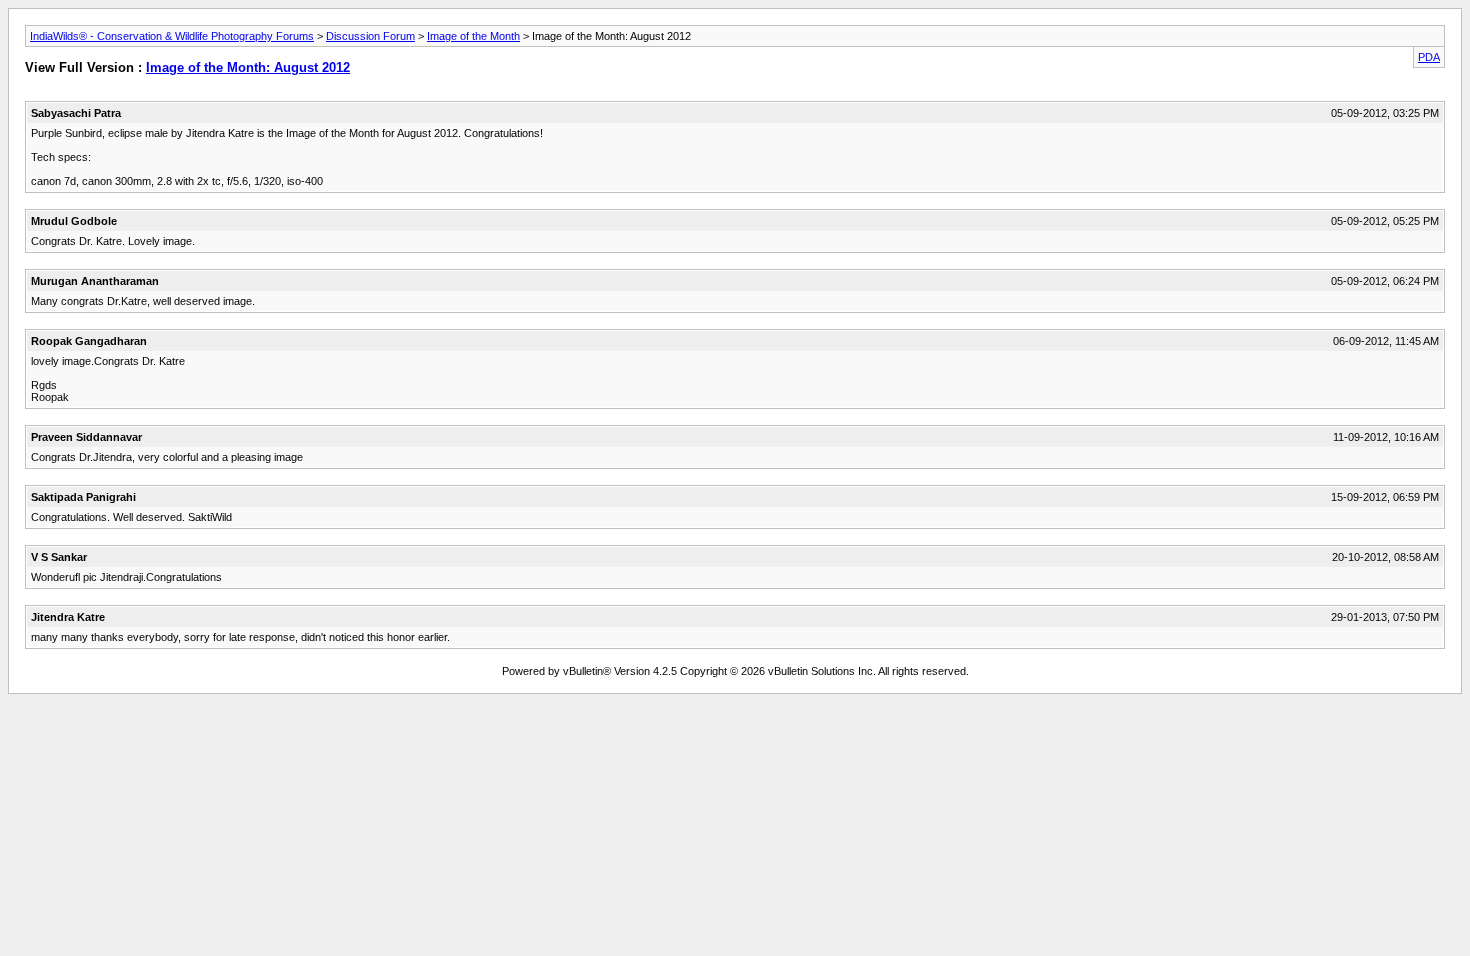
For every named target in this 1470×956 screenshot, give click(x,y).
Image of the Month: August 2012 (248, 67)
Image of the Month (473, 36)
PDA (1429, 57)
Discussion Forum (370, 36)
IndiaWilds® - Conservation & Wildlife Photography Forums (172, 36)
